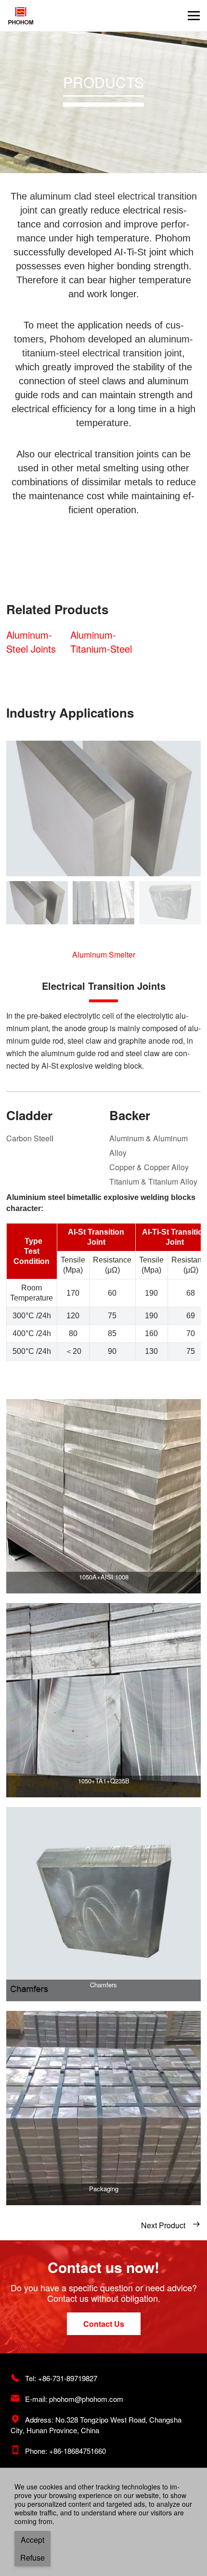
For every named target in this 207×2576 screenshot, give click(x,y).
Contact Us (104, 2324)
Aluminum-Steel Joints (31, 642)
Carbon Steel (29, 1138)
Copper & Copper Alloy (149, 1167)
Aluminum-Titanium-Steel (101, 642)
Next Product (171, 2225)
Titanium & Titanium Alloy (153, 1181)
